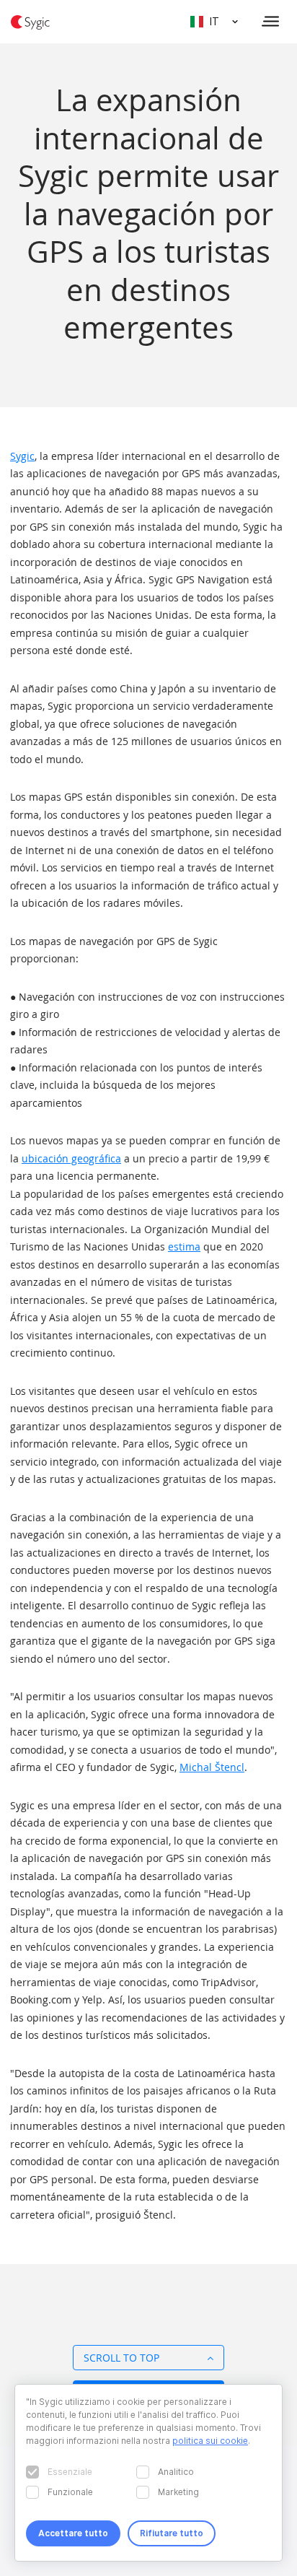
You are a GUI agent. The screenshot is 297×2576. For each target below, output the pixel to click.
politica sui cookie (210, 2441)
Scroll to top (121, 2358)
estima (184, 1246)
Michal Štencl (212, 1767)
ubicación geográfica (71, 1158)
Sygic (22, 456)
